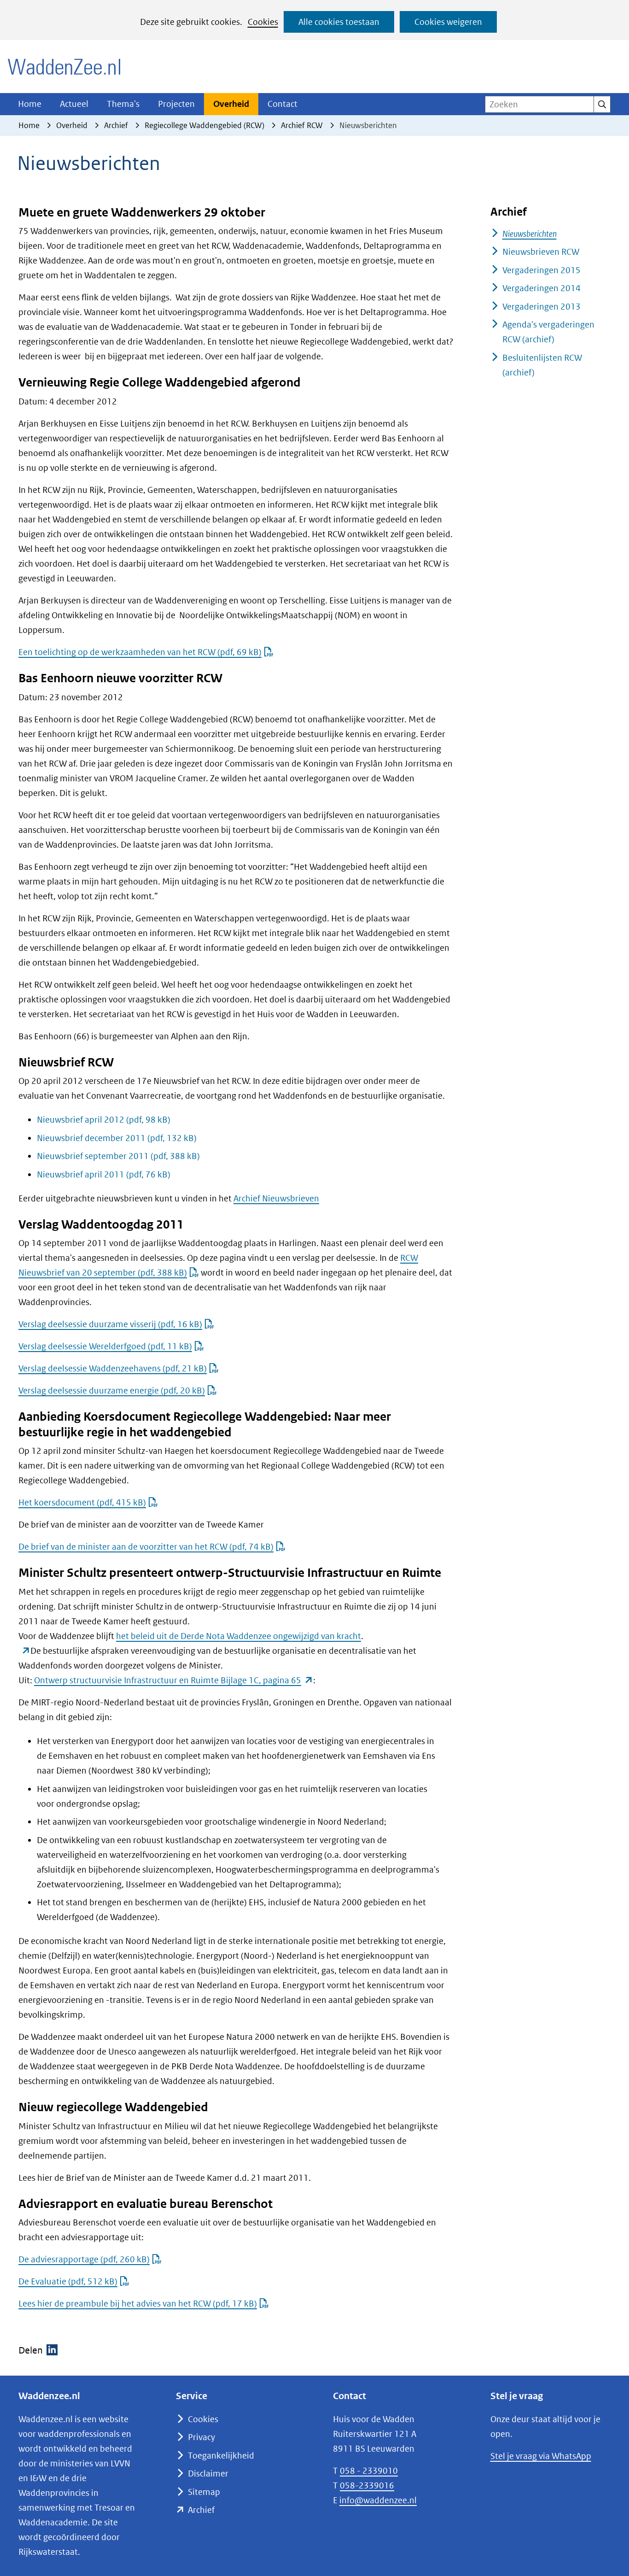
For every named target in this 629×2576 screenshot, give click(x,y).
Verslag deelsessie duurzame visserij (110, 1324)
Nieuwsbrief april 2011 (104, 1174)
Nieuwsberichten (530, 234)
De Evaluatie (68, 2281)
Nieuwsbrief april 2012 (104, 1120)
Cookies (263, 22)
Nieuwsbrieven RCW (541, 252)
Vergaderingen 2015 (542, 270)
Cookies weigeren (448, 22)
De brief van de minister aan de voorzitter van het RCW (146, 1547)
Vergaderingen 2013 (542, 307)
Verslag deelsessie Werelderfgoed (105, 1346)
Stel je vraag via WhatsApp (541, 2456)
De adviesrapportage (84, 2259)
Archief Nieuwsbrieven (276, 1198)
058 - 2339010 (369, 2471)
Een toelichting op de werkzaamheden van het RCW (140, 652)
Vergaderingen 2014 (542, 288)
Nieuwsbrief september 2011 (118, 1156)
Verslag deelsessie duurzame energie (112, 1390)
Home (30, 104)
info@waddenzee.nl (378, 2500)
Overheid (231, 104)
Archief (201, 2510)
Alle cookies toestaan (339, 22)
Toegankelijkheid (221, 2456)
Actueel (74, 104)
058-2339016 (367, 2485)
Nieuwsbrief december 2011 (117, 1138)
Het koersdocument (82, 1502)
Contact (282, 104)
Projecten (176, 104)
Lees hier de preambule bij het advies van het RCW (138, 2304)
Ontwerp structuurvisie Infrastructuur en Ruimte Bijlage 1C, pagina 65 (174, 1680)
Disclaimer (208, 2474)
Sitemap (204, 2492)
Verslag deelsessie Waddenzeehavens (113, 1368)
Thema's (123, 104)
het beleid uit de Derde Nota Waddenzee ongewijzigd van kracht (239, 1636)
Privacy (201, 2437)
